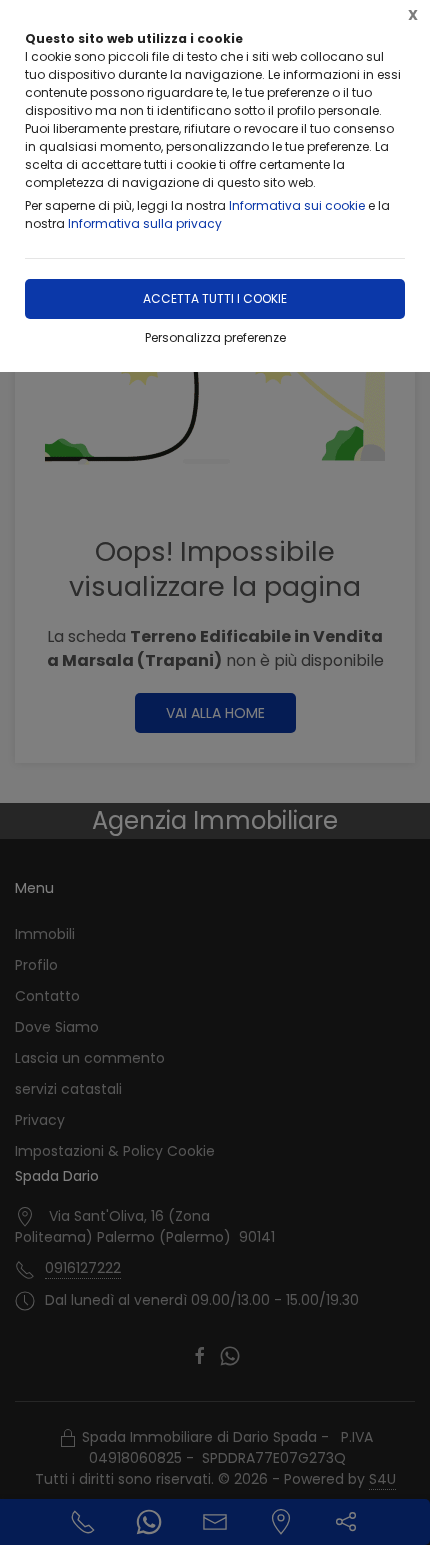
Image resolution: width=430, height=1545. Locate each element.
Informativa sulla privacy (145, 223)
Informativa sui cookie (297, 205)
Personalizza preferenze (215, 337)
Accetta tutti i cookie (215, 298)
